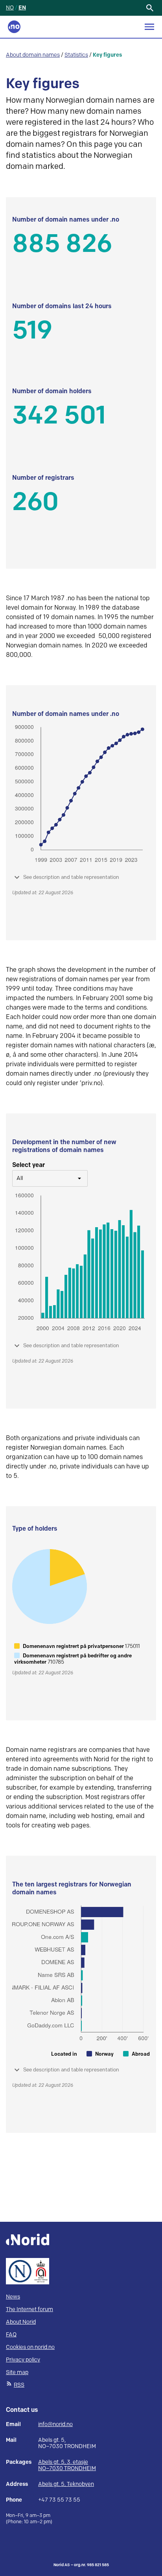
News (13, 2297)
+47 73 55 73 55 (59, 2500)
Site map (17, 2372)
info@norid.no (55, 2424)
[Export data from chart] (144, 222)
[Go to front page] (14, 27)
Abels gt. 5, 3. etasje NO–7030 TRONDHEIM (67, 2465)
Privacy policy (23, 2360)
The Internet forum (29, 2309)
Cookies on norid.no (30, 2347)
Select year (29, 1165)
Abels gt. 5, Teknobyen (66, 2484)
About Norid (21, 2322)
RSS (19, 2385)
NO (10, 8)
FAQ (11, 2335)
